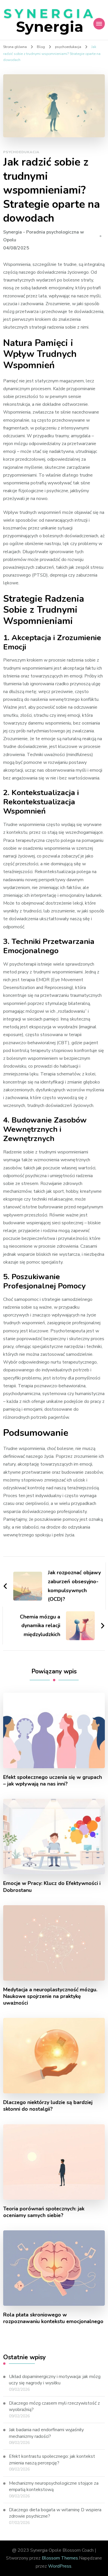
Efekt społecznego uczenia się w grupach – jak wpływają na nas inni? (53, 1781)
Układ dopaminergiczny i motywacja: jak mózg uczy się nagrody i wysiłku (55, 2380)
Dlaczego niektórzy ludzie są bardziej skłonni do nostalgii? (48, 2106)
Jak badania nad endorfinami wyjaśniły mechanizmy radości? (46, 2433)
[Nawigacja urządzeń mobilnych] (99, 24)
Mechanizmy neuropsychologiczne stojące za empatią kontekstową (54, 2486)
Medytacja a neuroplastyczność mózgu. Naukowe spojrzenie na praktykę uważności (50, 1996)
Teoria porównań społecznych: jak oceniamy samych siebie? (44, 2212)
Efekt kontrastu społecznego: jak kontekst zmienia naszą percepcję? (52, 2460)
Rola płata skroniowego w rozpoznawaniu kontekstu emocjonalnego (53, 2318)
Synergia (50, 27)
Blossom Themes (60, 2558)
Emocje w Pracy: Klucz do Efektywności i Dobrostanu (52, 1887)
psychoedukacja (21, 152)
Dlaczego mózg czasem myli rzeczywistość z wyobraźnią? (54, 2406)
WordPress (60, 2566)
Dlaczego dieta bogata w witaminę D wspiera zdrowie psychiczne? (55, 2513)
